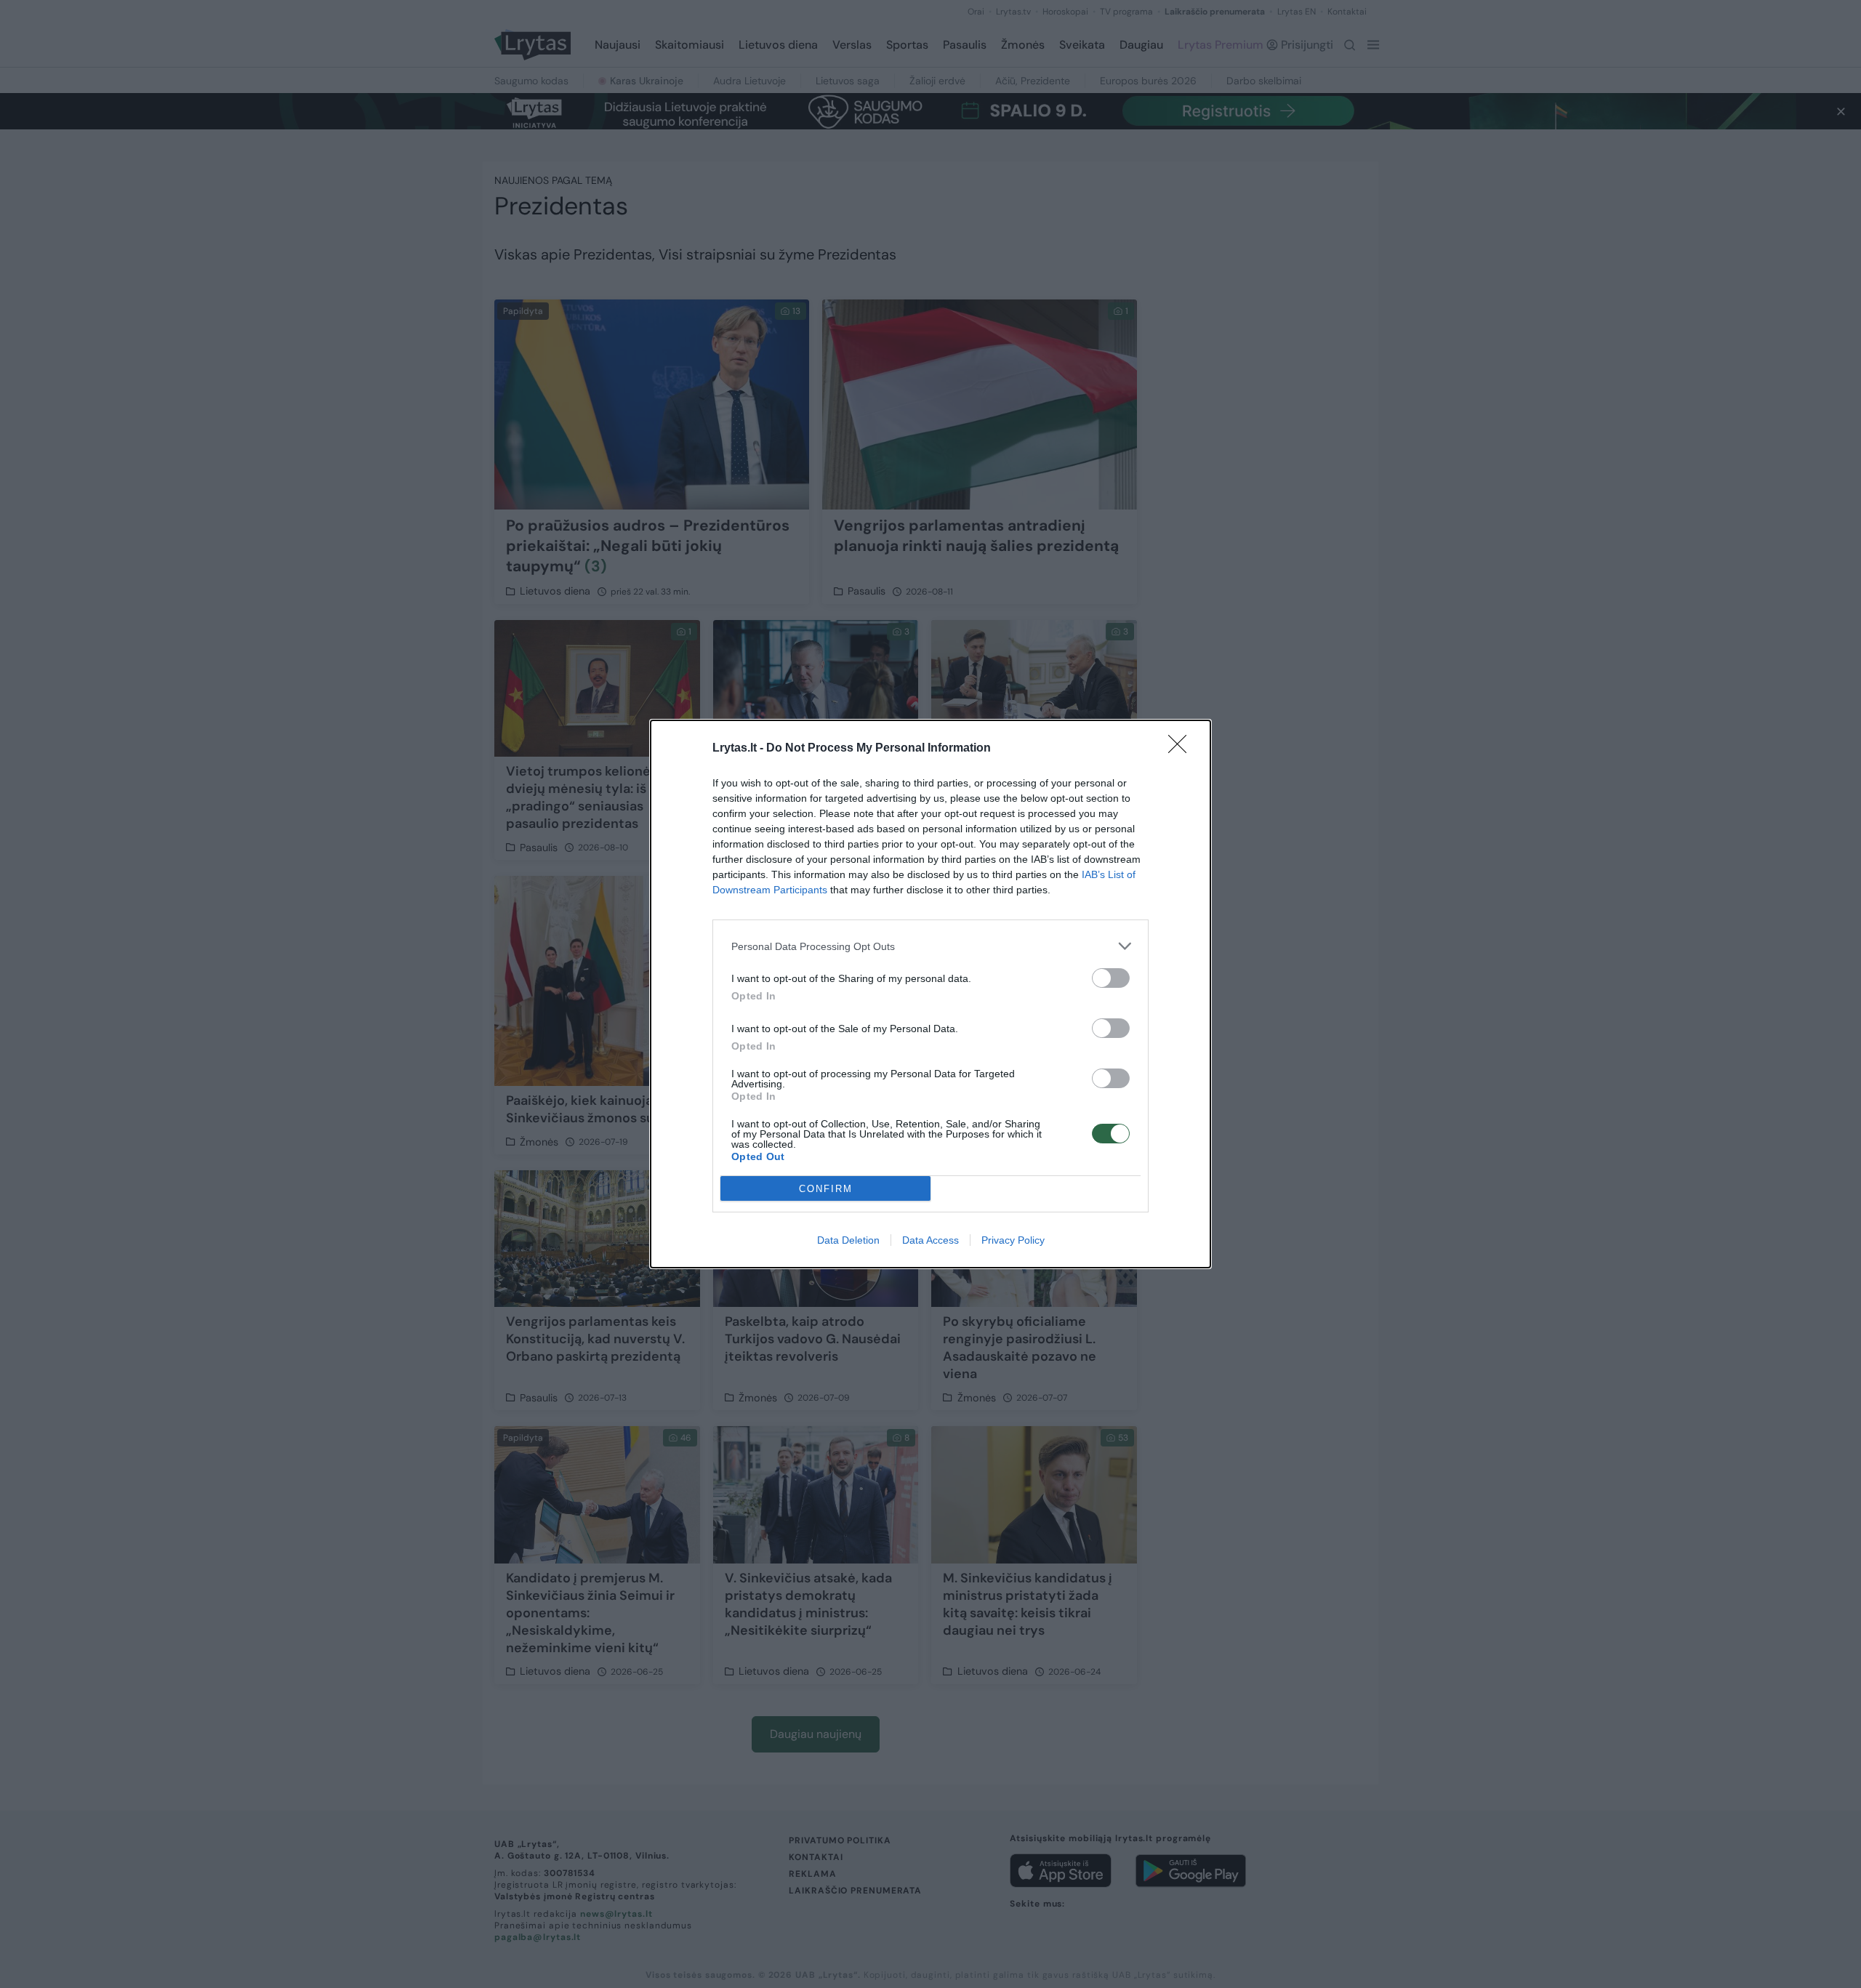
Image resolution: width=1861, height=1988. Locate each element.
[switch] (1111, 978)
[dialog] (930, 994)
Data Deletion (848, 1240)
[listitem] (930, 946)
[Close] (1182, 749)
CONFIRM (826, 1189)
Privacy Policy (1013, 1240)
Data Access (930, 1240)
